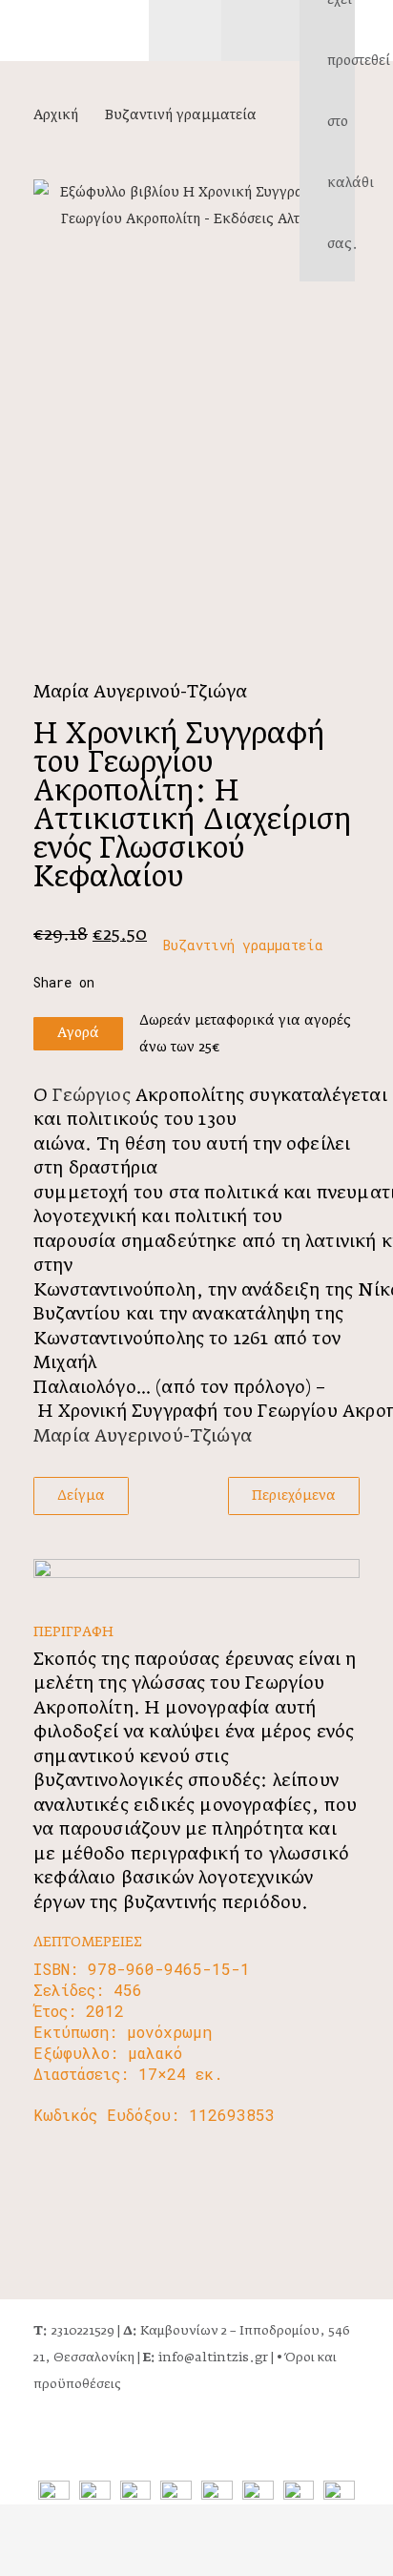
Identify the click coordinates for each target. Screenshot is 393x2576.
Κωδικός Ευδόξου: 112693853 (154, 2115)
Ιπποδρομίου (279, 2331)
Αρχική (56, 115)
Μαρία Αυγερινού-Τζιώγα (140, 693)
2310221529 (74, 2331)
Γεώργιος (94, 1096)
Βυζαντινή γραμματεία (181, 115)
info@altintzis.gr (206, 2358)
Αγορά (78, 1033)
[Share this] (74, 983)
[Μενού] (185, 31)
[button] (374, 30)
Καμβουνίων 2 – (181, 2331)
